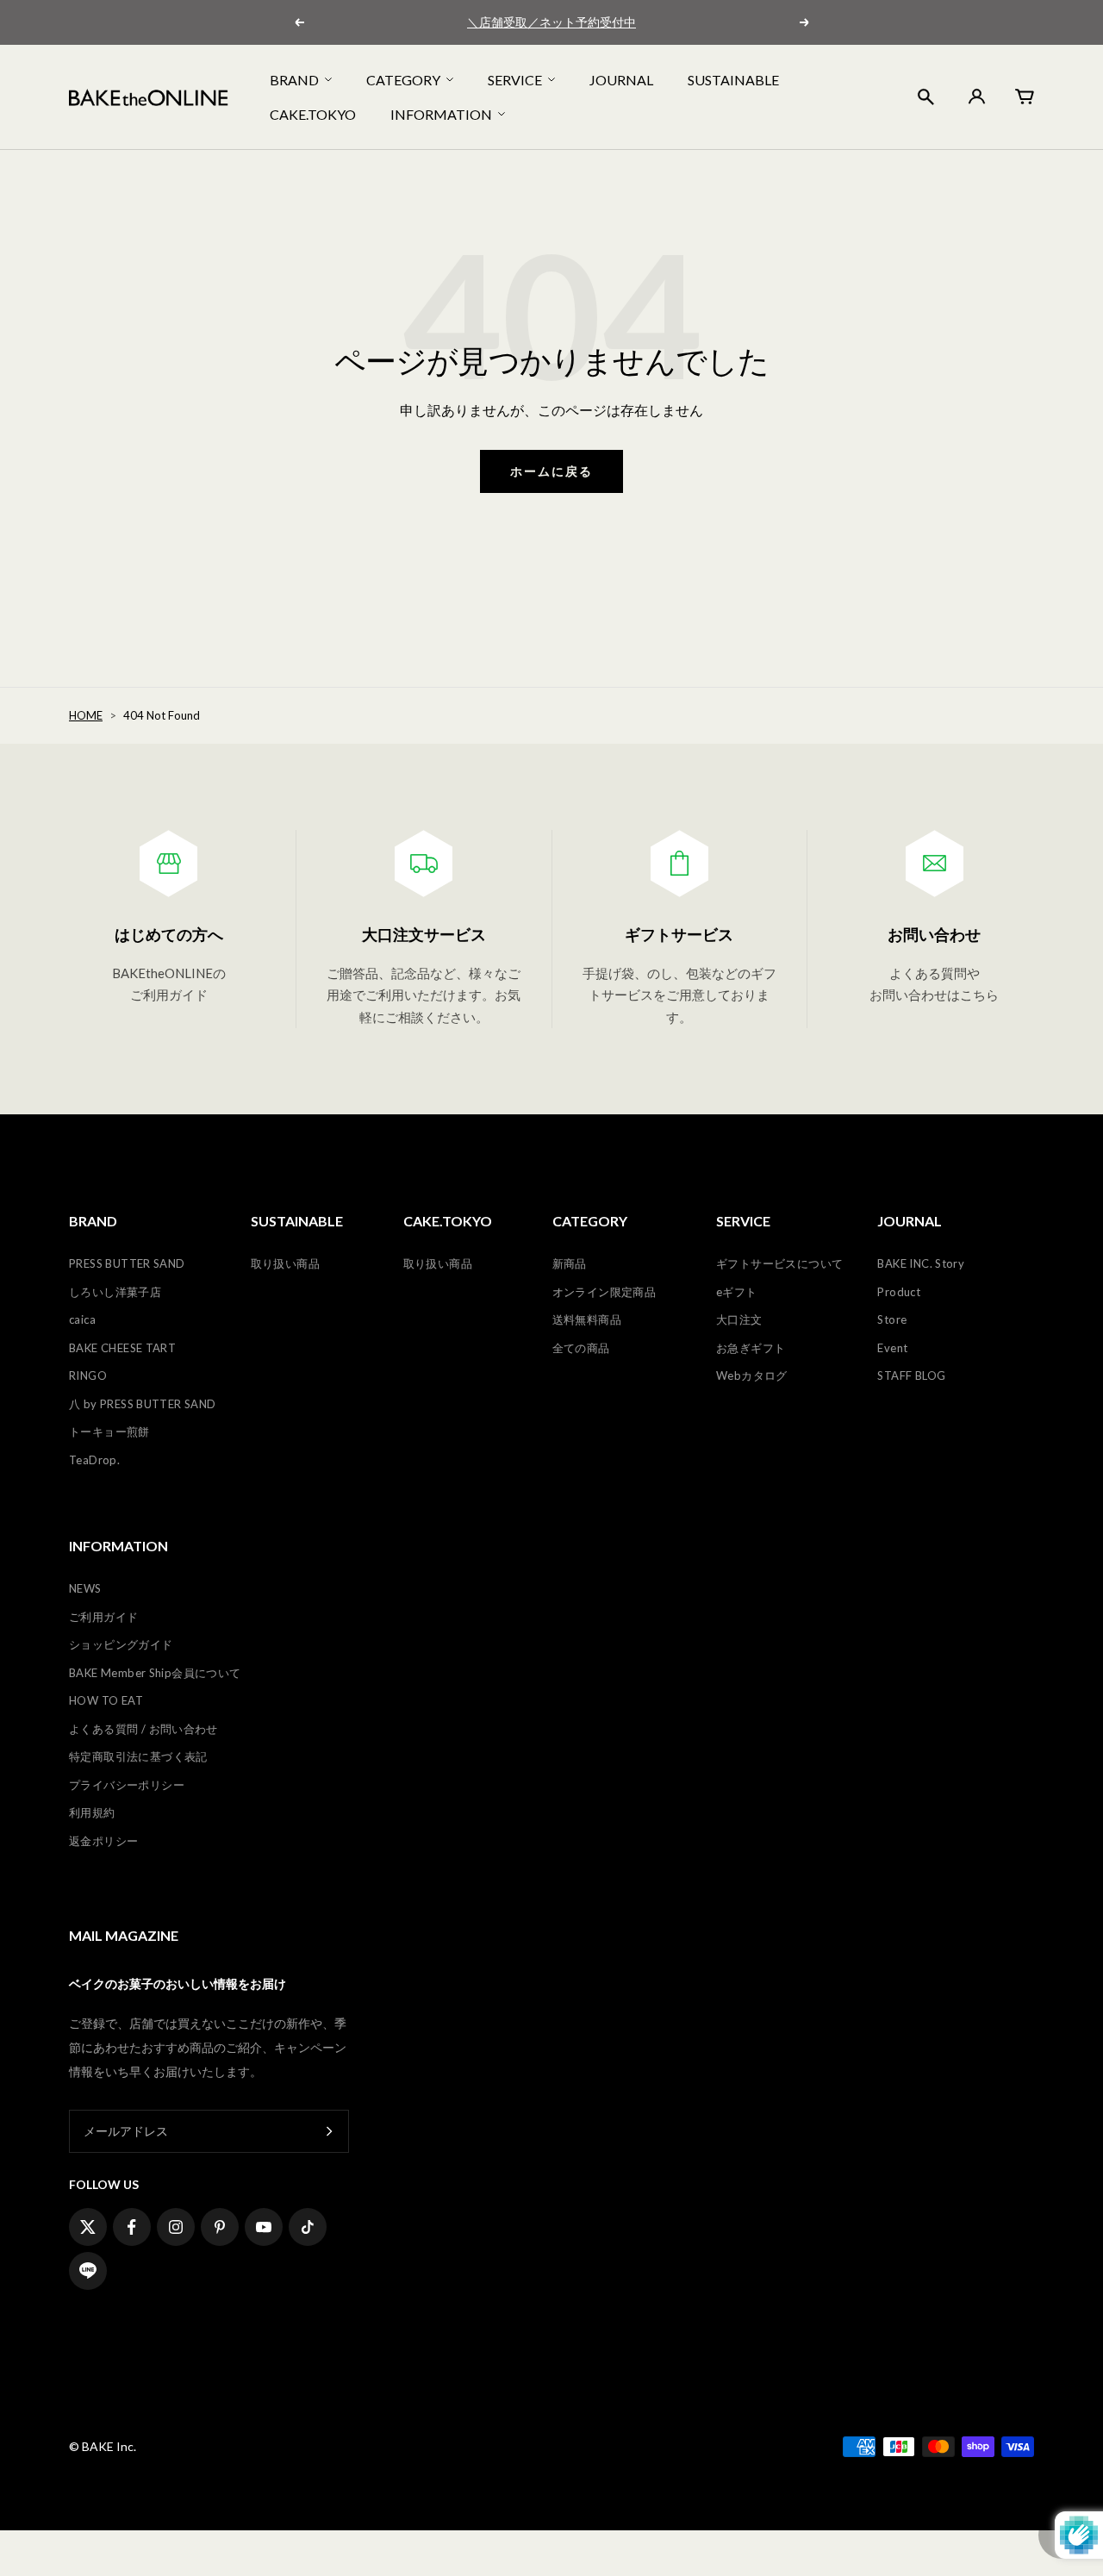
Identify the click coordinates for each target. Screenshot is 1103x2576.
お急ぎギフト (751, 1348)
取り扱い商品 (285, 1263)
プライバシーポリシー (127, 1785)
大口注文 (739, 1319)
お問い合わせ (934, 934)
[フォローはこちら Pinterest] (220, 2227)
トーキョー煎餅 (109, 1431)
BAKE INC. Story (921, 1263)
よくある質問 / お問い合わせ (143, 1729)
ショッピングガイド (121, 1644)
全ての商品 (581, 1348)
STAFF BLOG (911, 1375)
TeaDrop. (94, 1460)
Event (892, 1348)
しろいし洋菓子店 (115, 1292)
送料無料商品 (587, 1319)
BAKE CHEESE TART (122, 1348)
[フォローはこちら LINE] (88, 2271)
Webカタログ (752, 1375)
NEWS (85, 1588)
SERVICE (515, 80)
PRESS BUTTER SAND (127, 1263)
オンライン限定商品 (604, 1292)
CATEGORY (403, 80)
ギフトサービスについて (779, 1263)
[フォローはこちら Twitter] (88, 2227)
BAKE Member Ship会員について (155, 1673)
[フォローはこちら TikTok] (308, 2227)
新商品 (570, 1263)
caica (82, 1319)
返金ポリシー (103, 1841)
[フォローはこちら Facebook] (132, 2227)
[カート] (1025, 97)
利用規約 (92, 1812)
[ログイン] (975, 97)
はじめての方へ (169, 934)
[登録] (330, 2132)
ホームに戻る (551, 471)
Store (892, 1319)
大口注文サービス (424, 934)
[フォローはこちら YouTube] (264, 2227)
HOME (86, 715)
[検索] (926, 97)
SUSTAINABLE (733, 80)
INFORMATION (441, 113)
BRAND (294, 80)
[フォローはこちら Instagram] (176, 2227)
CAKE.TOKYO (313, 113)
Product (899, 1292)
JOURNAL (621, 80)
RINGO (88, 1375)
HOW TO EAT (106, 1700)
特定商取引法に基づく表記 (138, 1756)
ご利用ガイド (103, 1617)
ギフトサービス (679, 934)
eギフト (737, 1292)
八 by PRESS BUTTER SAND (143, 1404)
